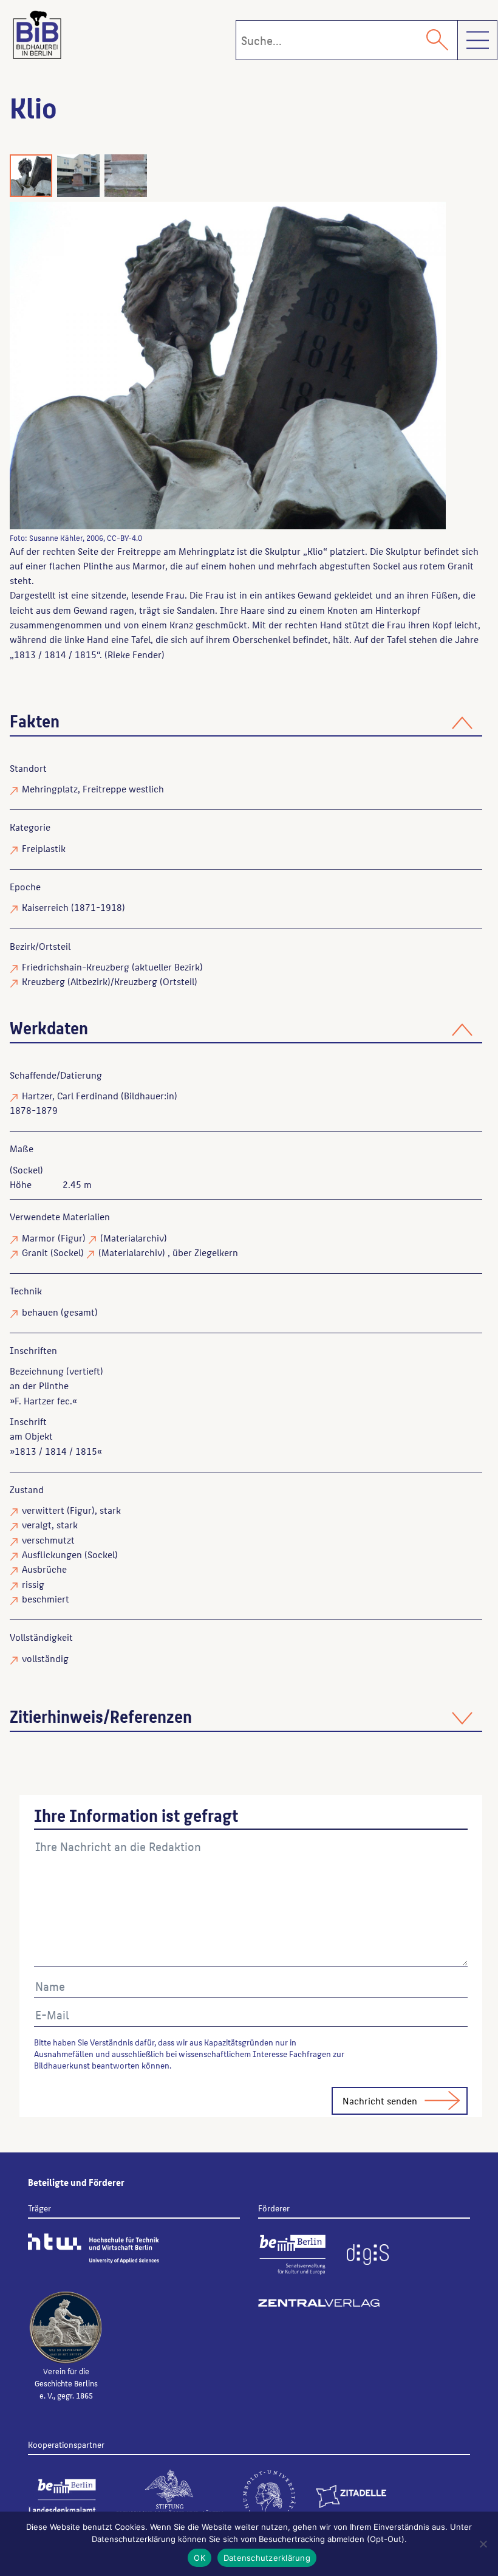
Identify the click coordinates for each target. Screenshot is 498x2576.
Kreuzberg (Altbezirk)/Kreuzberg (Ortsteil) (110, 981)
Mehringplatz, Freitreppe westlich (93, 788)
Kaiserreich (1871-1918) (73, 907)
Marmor (39, 1238)
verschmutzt (48, 1540)
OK (200, 2558)
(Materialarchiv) (134, 1238)
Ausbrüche (44, 1569)
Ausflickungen (52, 1554)
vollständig (45, 1658)
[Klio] (228, 366)
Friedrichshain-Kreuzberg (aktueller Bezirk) (112, 967)
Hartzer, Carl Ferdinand (70, 1095)
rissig (33, 1584)
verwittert (43, 1510)
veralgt (37, 1524)
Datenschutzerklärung (267, 2558)
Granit (35, 1252)
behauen (40, 1312)
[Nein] (483, 2544)
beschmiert (46, 1599)
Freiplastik (44, 848)
